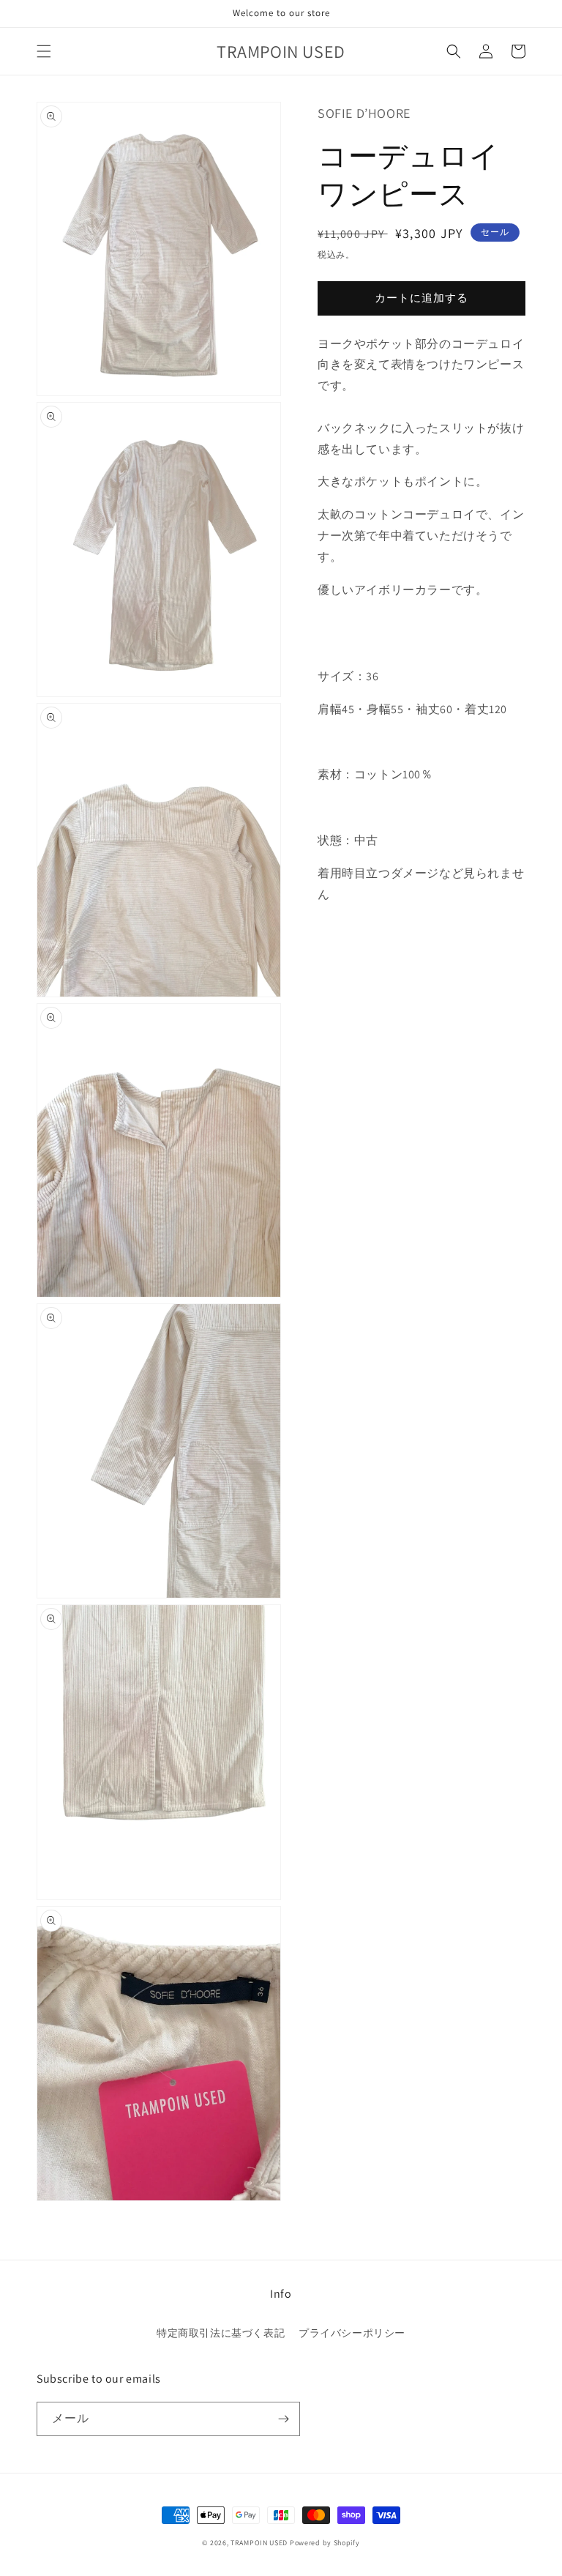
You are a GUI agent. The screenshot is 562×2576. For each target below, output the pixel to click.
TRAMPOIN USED (259, 2543)
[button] (44, 51)
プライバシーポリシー (352, 2333)
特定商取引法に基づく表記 (221, 2333)
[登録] (283, 2419)
